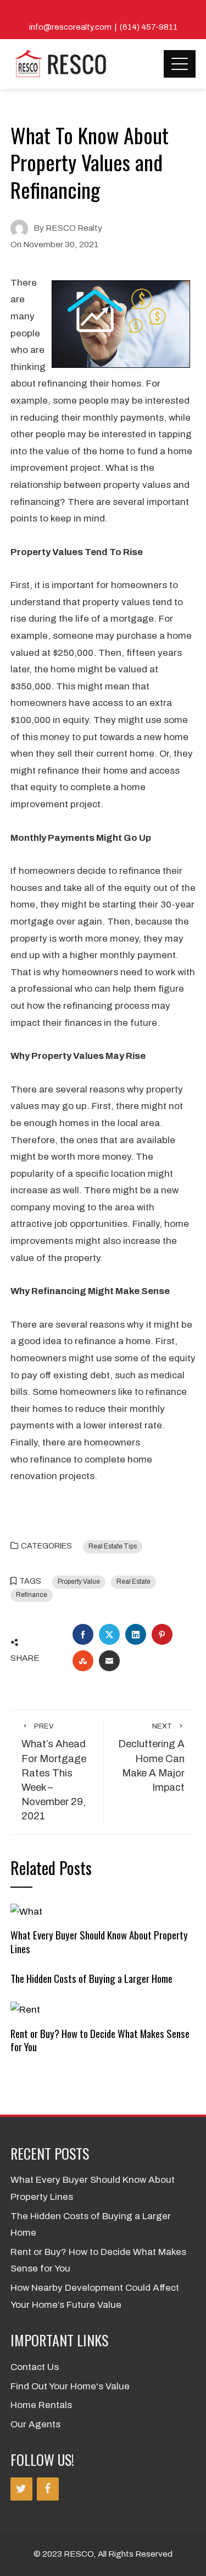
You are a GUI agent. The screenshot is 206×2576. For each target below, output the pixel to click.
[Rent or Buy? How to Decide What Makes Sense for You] (25, 2010)
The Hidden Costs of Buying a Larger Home (91, 1978)
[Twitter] (21, 2489)
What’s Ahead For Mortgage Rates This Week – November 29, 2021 (54, 1772)
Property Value (79, 1582)
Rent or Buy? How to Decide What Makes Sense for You (100, 2040)
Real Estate (133, 1582)
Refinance (32, 1595)
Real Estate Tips (113, 1546)
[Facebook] (48, 2489)
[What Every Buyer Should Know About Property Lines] (26, 1911)
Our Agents (35, 2424)
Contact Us (35, 2367)
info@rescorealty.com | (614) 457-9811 (103, 27)
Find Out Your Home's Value (70, 2386)
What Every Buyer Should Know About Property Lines (99, 1941)
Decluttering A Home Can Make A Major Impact (151, 1758)
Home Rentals (41, 2405)
